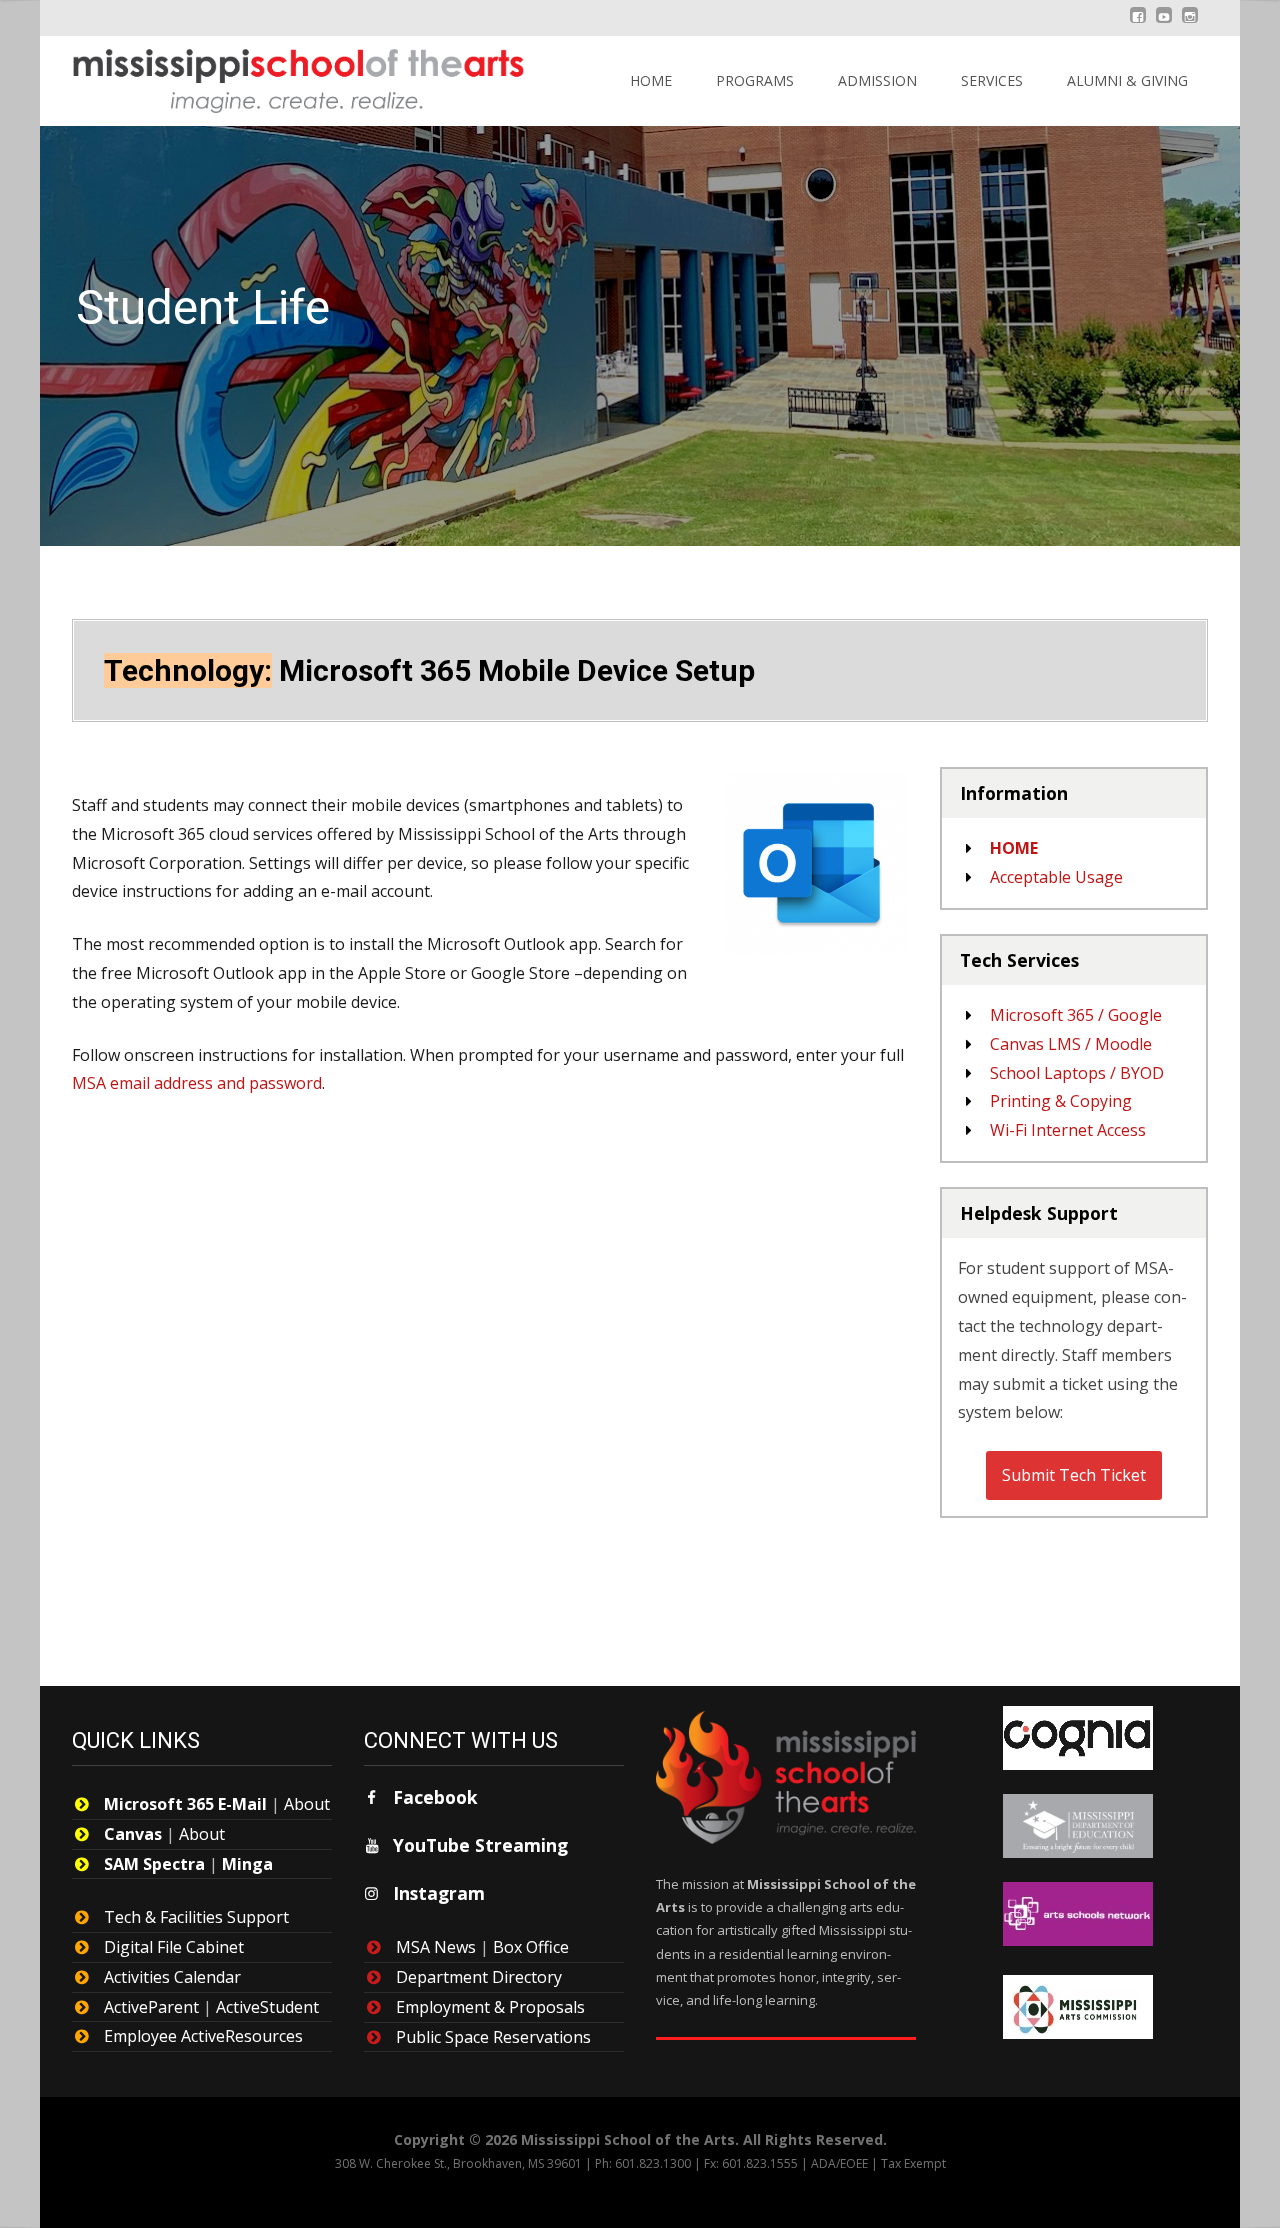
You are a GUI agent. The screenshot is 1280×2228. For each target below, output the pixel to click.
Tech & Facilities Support (196, 1917)
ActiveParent (151, 2007)
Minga (247, 1864)
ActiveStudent (267, 2007)
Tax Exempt (913, 2163)
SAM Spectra (154, 1864)
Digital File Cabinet (174, 1947)
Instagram (439, 1893)
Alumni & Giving (1127, 80)
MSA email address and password (197, 1083)
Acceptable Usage (1056, 877)
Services (992, 80)
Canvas (133, 1834)
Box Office (531, 1947)
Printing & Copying (1061, 1101)
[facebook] (1138, 25)
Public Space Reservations (493, 2037)
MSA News (436, 1947)
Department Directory (479, 1977)
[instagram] (1190, 25)
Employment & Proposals (490, 2007)
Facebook (435, 1797)
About (307, 1804)
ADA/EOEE (839, 2163)
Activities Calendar (172, 1977)
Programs (755, 80)
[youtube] (1164, 25)
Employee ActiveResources (203, 2036)
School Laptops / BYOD (1077, 1073)
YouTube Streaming (480, 1845)
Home (651, 80)
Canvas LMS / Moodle (1071, 1044)
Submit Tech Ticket (1074, 1475)
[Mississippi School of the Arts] (284, 76)
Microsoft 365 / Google (1076, 1015)
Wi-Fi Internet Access (1068, 1130)
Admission (877, 80)
